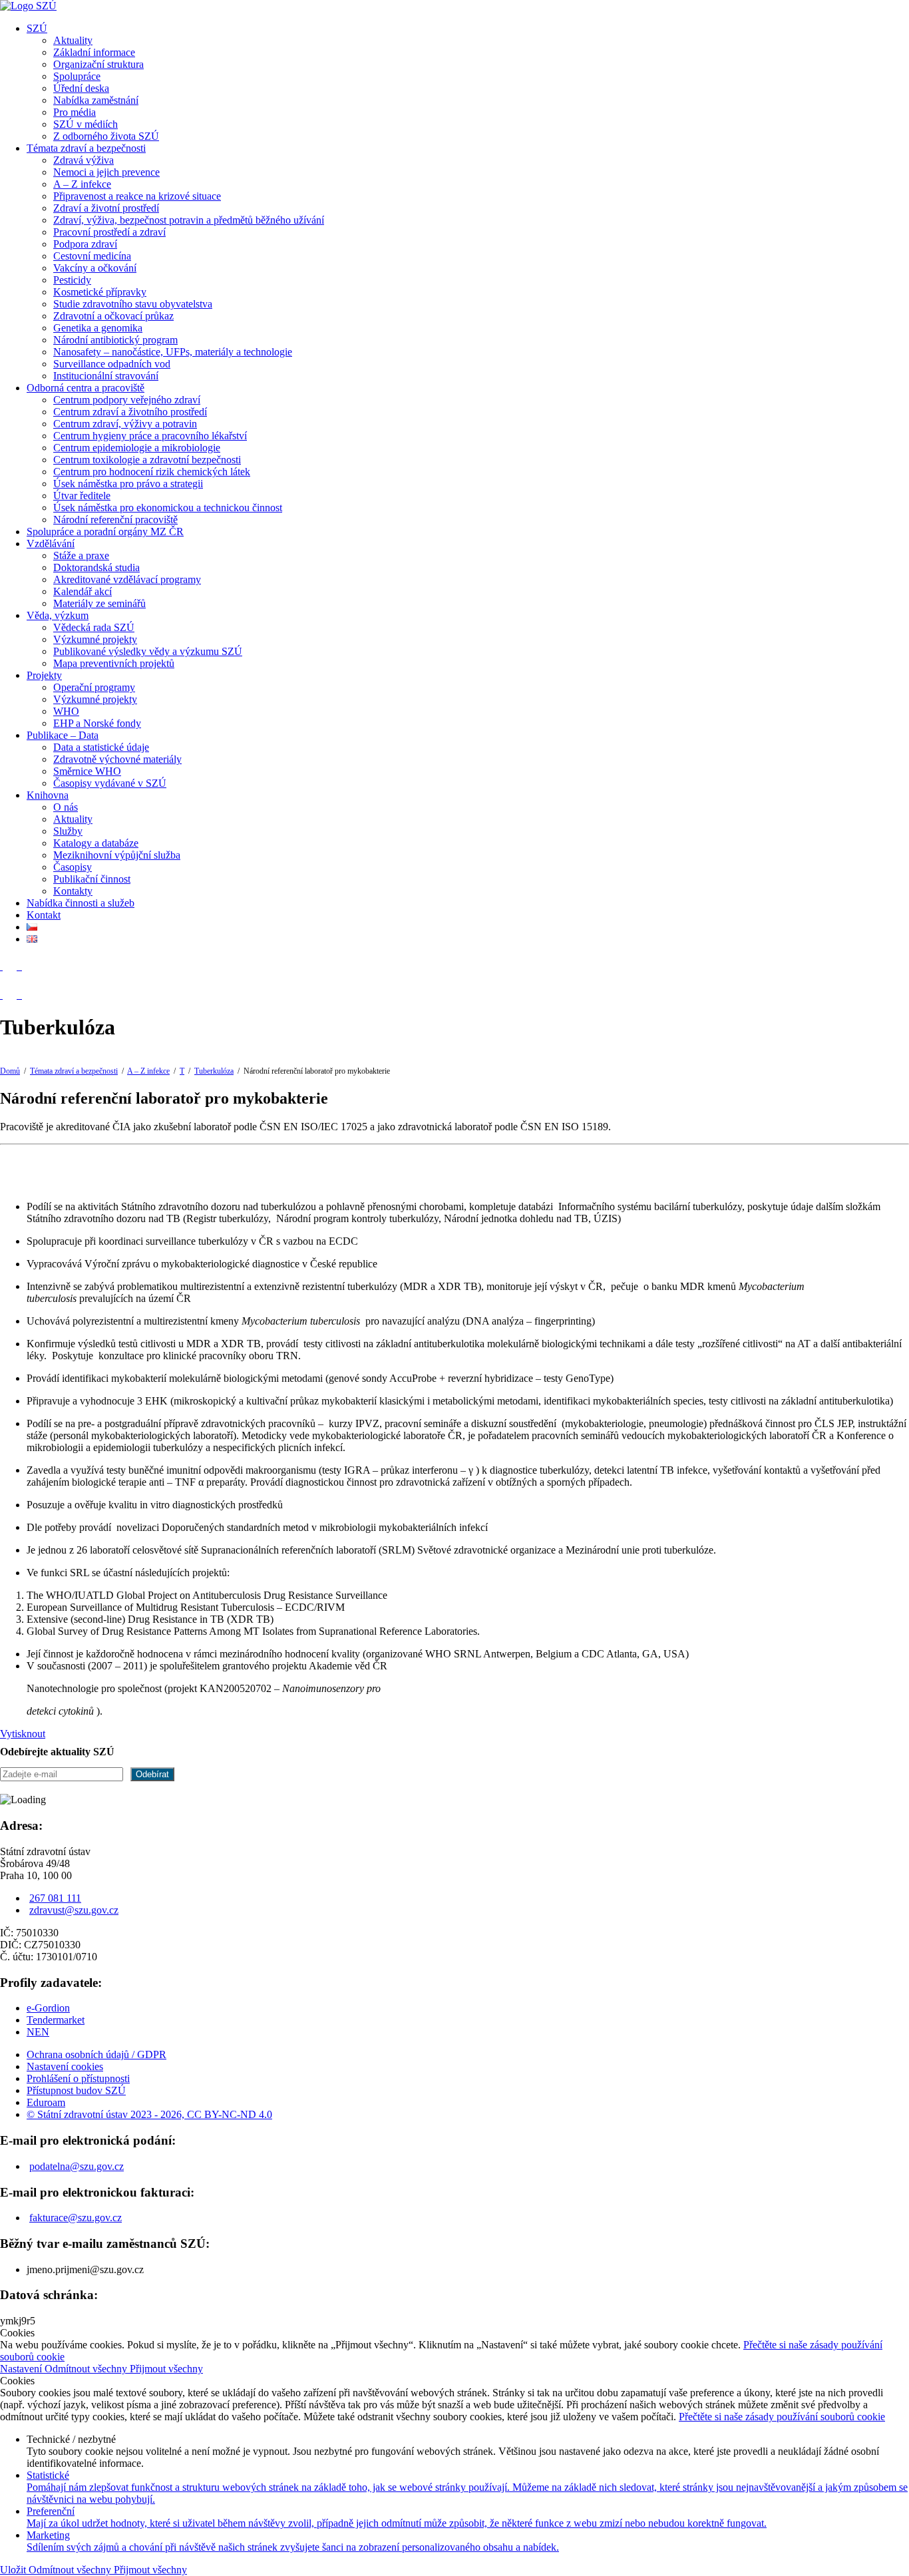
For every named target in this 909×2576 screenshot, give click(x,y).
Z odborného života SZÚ (106, 136)
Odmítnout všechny (87, 2369)
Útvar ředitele (82, 496)
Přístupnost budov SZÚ (76, 2090)
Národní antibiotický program (115, 340)
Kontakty (73, 891)
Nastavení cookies (65, 2066)
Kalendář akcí (83, 591)
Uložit (14, 2570)
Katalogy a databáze (96, 843)
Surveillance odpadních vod (112, 364)
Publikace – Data (63, 735)
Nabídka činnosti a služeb (81, 903)
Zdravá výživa (84, 160)
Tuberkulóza (214, 1071)
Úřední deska (81, 88)
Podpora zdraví (85, 244)
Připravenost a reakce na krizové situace (137, 196)
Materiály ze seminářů (99, 603)
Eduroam (46, 2102)
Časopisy (73, 867)
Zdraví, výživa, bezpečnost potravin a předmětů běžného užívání (189, 220)
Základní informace (94, 52)
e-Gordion (48, 2008)
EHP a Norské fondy (97, 723)
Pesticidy (72, 280)
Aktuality (73, 40)
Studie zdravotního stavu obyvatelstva (133, 304)
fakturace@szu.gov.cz (76, 2218)
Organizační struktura (98, 64)
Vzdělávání (51, 543)
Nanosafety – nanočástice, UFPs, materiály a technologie (173, 352)
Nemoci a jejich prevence (106, 172)
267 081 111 (55, 1898)
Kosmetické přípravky (100, 292)
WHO (66, 711)
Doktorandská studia (96, 567)
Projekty (44, 675)
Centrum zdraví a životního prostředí (130, 412)
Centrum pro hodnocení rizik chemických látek (152, 472)
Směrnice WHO (87, 771)
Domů (10, 1071)
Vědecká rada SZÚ (94, 627)
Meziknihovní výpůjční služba (117, 855)
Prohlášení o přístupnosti (78, 2078)
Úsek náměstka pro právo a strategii (128, 484)
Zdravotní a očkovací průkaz (113, 316)
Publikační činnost (92, 879)
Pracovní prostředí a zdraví (109, 232)
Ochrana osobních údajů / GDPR (96, 2054)
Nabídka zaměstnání (96, 100)
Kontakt (44, 915)
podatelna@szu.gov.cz (77, 2166)
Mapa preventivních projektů (114, 663)
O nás (66, 807)
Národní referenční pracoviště (115, 520)
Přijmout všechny (166, 2369)
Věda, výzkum (58, 615)
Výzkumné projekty (95, 639)
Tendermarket (56, 2020)
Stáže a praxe (81, 555)
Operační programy (94, 687)
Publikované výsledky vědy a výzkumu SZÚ (148, 651)
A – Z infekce (82, 184)
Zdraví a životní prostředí (106, 208)
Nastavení (22, 2369)
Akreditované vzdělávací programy (127, 579)
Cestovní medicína (92, 256)
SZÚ (37, 28)
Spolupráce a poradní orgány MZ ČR (105, 532)
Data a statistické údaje (101, 747)
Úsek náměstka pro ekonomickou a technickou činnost (168, 508)
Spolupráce (77, 76)
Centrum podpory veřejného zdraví (127, 400)
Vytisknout (23, 1734)
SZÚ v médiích (86, 124)
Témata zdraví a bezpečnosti (86, 148)
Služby (68, 831)
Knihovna (48, 795)
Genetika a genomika (98, 328)
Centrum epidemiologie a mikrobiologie (137, 448)
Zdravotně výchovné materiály (117, 759)
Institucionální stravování (106, 376)
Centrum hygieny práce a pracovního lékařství (150, 436)
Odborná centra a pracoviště (86, 388)
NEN (38, 2032)
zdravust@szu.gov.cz (74, 1910)
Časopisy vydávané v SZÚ (110, 783)
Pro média (75, 112)
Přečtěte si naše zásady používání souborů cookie (782, 2417)
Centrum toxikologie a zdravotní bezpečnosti (147, 460)
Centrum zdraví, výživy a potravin (125, 424)
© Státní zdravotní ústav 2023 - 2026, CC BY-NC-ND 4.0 (149, 2114)
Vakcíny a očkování (95, 268)
